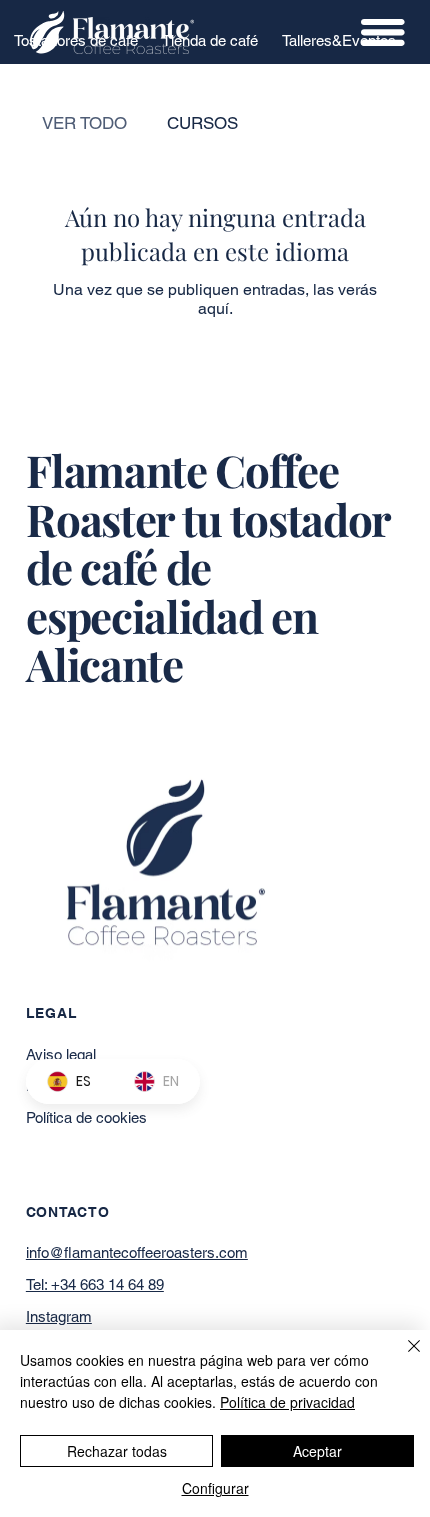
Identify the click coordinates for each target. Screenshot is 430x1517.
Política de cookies (86, 1117)
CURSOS (202, 123)
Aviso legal (61, 1054)
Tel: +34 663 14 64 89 (95, 1284)
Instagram (59, 1316)
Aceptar (317, 1451)
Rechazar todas (117, 1451)
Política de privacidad (287, 1402)
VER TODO (84, 123)
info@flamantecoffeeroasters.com (137, 1252)
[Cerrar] (402, 1358)
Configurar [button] (215, 1488)
